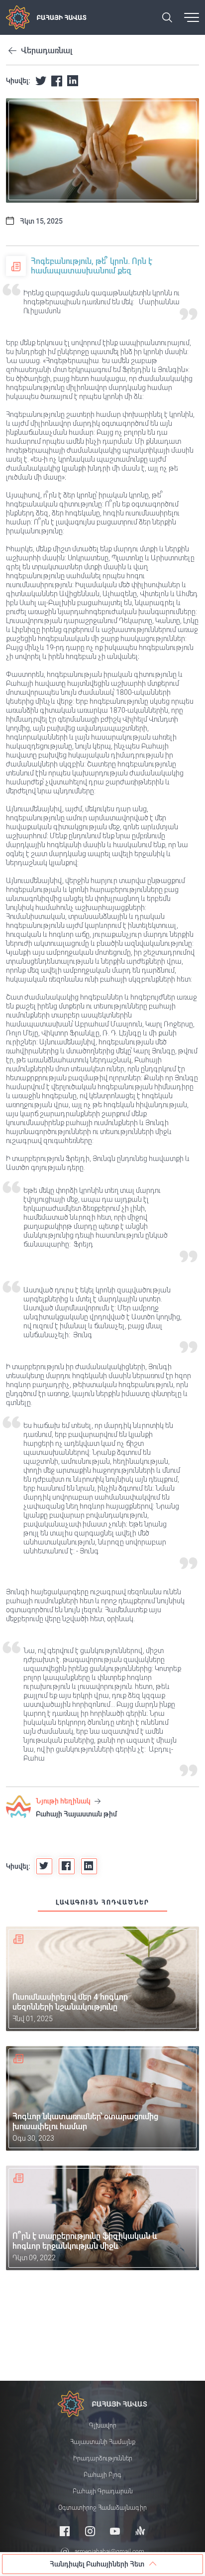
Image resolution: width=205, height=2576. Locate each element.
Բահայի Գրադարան (103, 2491)
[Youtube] (115, 2531)
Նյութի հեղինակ (64, 1801)
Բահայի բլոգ (102, 2475)
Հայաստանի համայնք (103, 2442)
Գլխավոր (103, 2426)
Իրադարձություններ (103, 2458)
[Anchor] (140, 2531)
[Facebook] (65, 2531)
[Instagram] (90, 2531)
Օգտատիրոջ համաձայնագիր (102, 2508)
